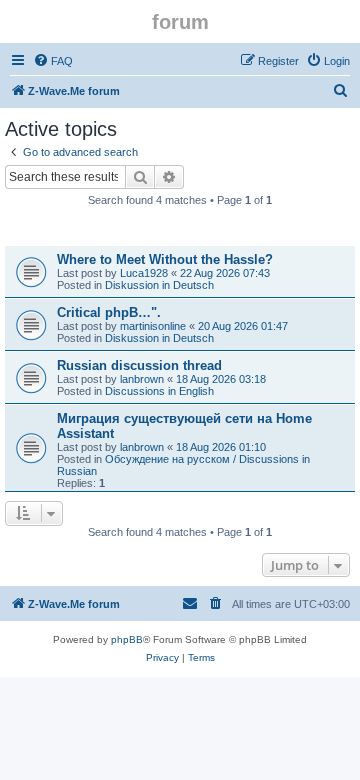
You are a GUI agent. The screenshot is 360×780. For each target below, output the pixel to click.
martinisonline (153, 326)
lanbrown (142, 379)
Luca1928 (144, 273)
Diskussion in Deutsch (159, 285)
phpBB (127, 639)
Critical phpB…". (109, 312)
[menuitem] (53, 61)
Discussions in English (159, 391)
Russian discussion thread (139, 365)
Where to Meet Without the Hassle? (165, 259)
